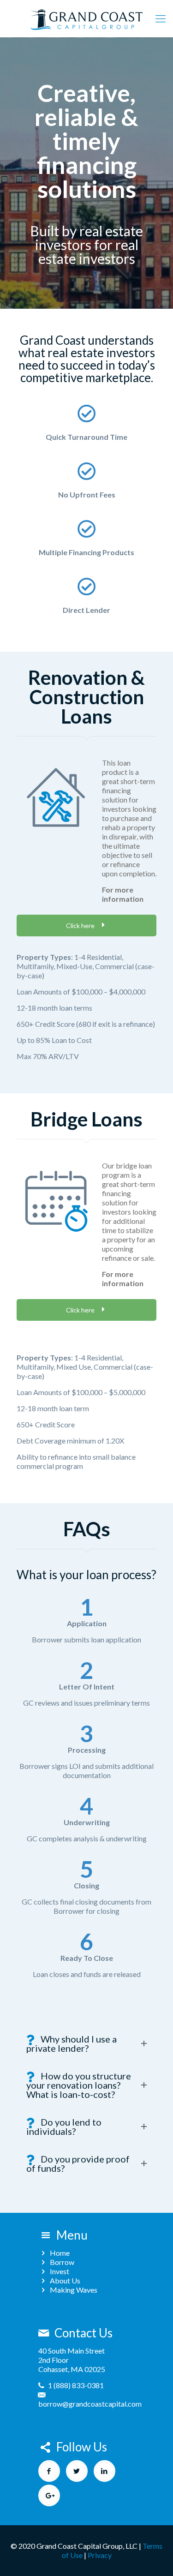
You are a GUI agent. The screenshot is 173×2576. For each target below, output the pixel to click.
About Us (65, 2280)
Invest (60, 2271)
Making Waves (74, 2290)
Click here (81, 926)
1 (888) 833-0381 (76, 2385)
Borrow (62, 2262)
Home (60, 2253)
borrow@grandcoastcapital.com (90, 2404)
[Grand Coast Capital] (86, 18)
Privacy (100, 2555)
